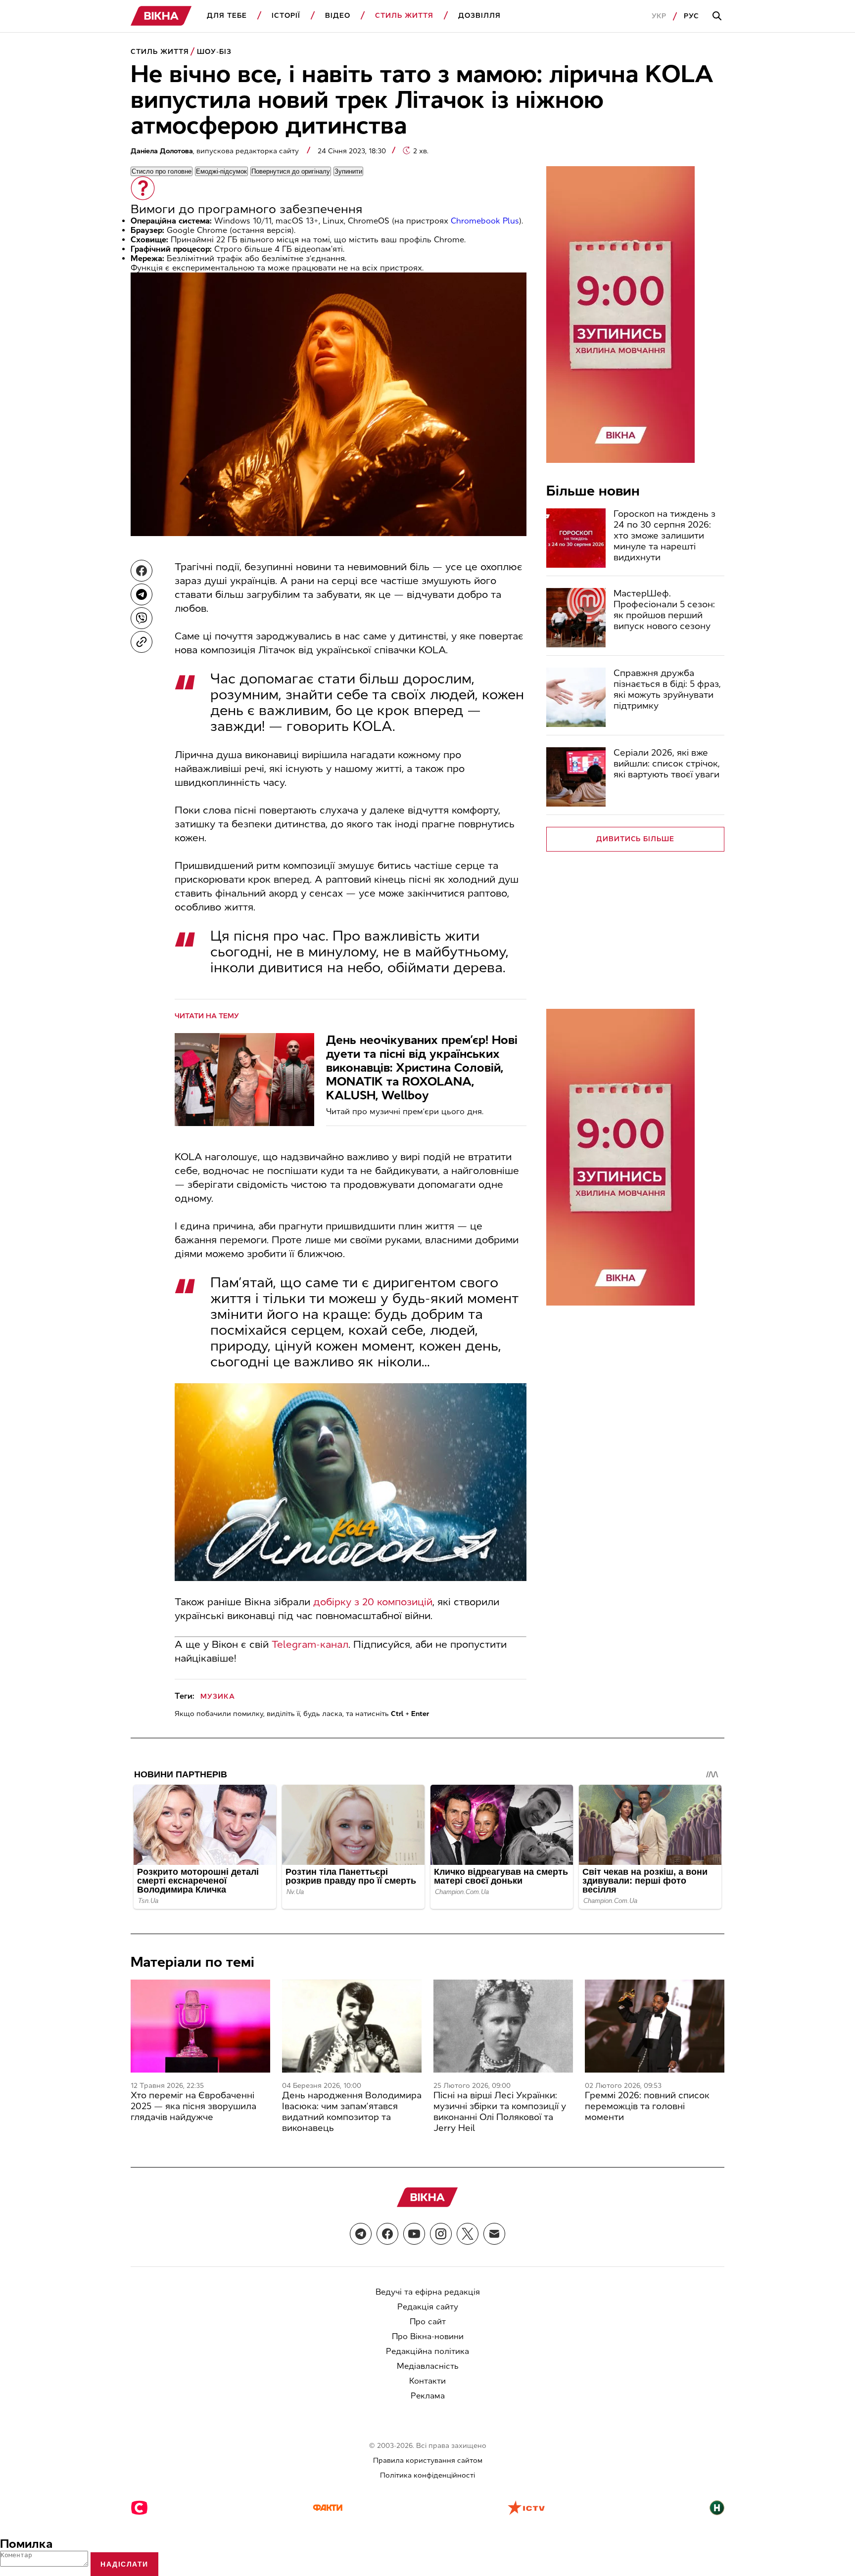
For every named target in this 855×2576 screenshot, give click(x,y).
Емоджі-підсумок (221, 171)
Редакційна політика (427, 2351)
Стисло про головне (162, 171)
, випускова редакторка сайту (216, 151)
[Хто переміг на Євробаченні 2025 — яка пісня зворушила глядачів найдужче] (200, 2026)
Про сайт (428, 2322)
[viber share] (142, 618)
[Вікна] (161, 16)
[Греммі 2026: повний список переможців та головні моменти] (655, 2026)
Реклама (428, 2396)
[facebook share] (142, 571)
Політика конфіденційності (427, 2475)
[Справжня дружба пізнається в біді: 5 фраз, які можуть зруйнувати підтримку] (576, 697)
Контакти (427, 2381)
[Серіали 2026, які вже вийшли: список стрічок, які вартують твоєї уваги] (576, 777)
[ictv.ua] (526, 2509)
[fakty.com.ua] (328, 2509)
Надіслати (124, 2564)
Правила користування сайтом (428, 2461)
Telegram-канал (310, 1644)
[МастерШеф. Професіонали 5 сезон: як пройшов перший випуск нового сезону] (576, 618)
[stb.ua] (139, 2509)
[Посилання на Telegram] (361, 2234)
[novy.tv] (717, 2509)
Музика (218, 1696)
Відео (338, 16)
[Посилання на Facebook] (387, 2234)
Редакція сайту (428, 2307)
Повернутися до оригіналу (291, 171)
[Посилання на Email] (494, 2234)
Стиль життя (404, 16)
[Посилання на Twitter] (468, 2234)
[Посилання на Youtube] (414, 2234)
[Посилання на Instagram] (441, 2234)
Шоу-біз (214, 52)
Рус (691, 16)
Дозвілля (479, 16)
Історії (286, 16)
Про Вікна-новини (428, 2336)
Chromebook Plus (485, 221)
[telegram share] (142, 594)
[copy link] (142, 642)
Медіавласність (428, 2366)
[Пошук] (718, 16)
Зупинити (348, 171)
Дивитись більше (636, 839)
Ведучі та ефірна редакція (428, 2292)
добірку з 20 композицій (373, 1602)
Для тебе (227, 16)
